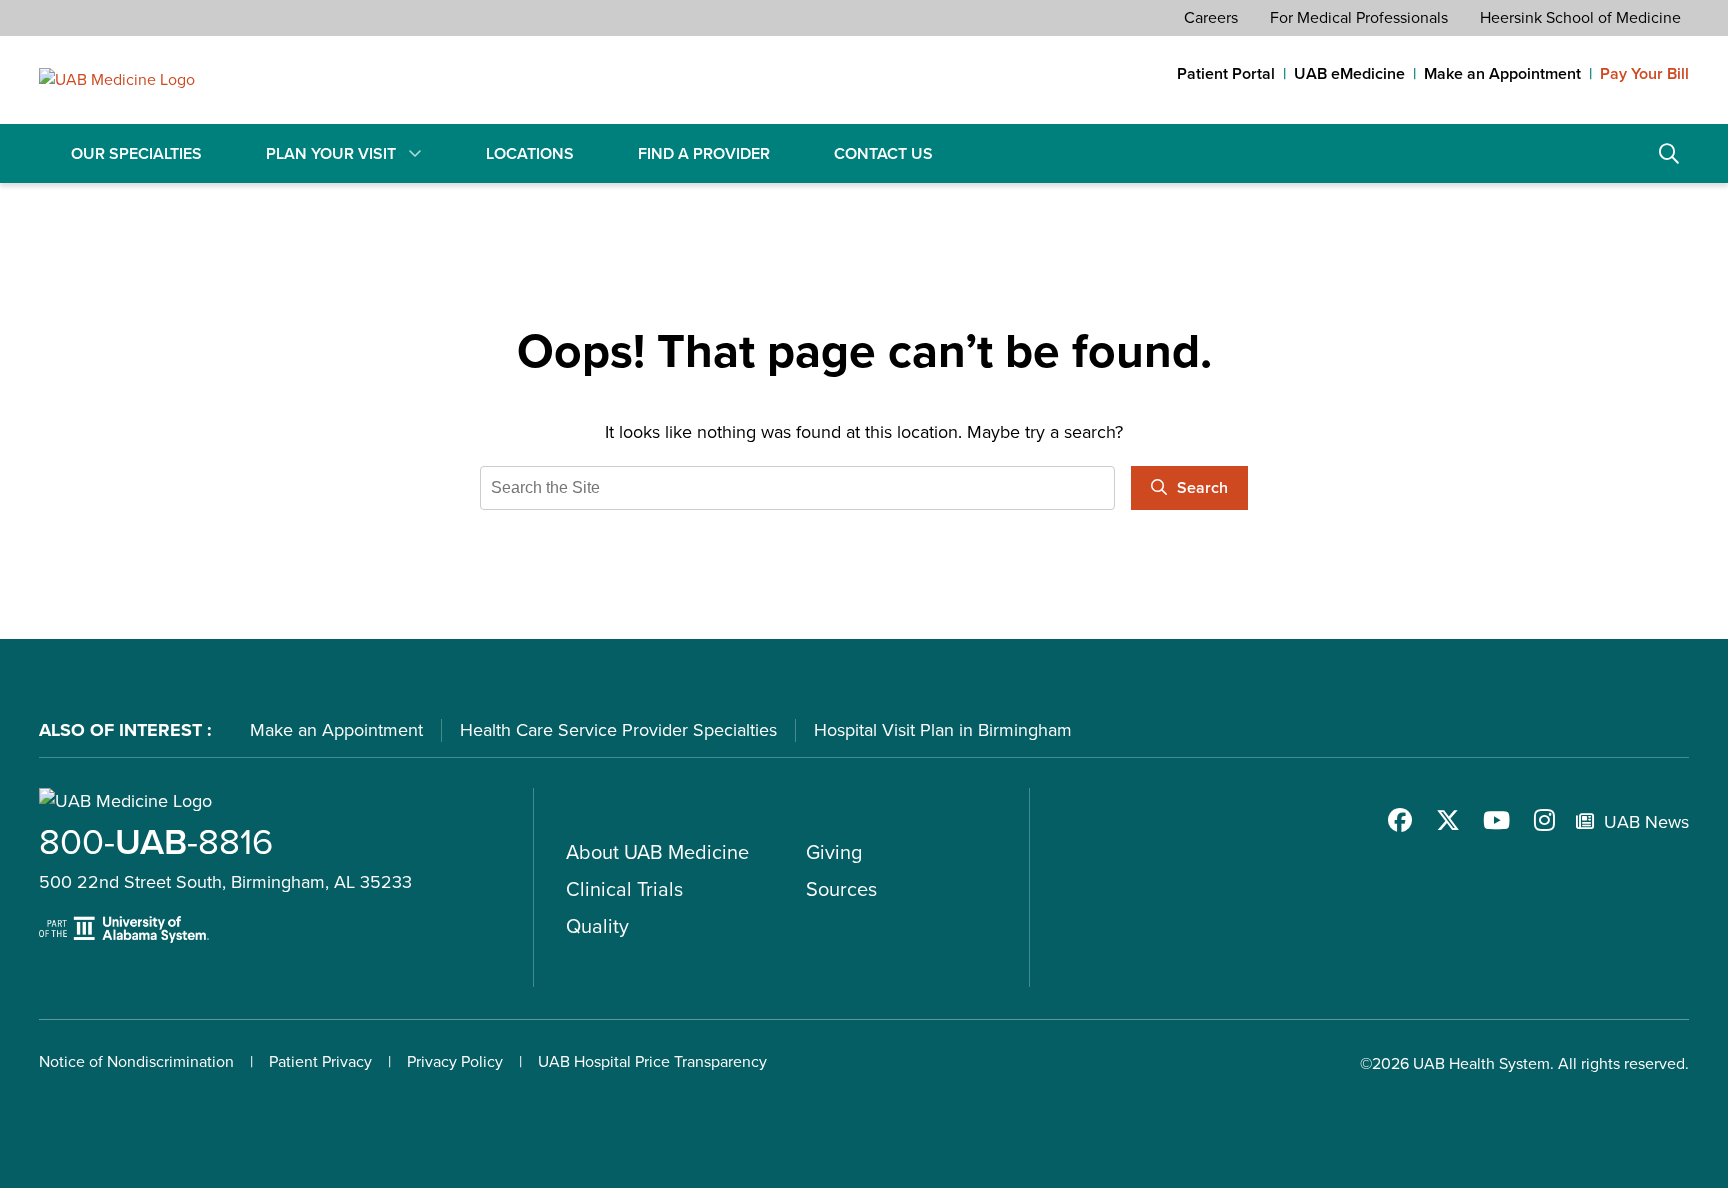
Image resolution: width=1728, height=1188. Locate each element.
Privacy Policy (455, 1061)
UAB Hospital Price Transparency (652, 1061)
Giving (834, 852)
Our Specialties (136, 153)
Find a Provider (704, 153)
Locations (530, 153)
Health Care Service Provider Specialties (618, 730)
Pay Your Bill (1644, 74)
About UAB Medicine (657, 852)
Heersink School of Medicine (1580, 17)
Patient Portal (1226, 74)
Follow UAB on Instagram (1544, 820)
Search (1669, 154)
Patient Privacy (320, 1061)
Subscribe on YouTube (1496, 820)
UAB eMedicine (1349, 74)
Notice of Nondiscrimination (136, 1061)
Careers (1211, 17)
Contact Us (883, 153)
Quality (597, 926)
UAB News (1646, 822)
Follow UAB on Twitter (1448, 820)
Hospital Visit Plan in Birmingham (943, 730)
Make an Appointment (1502, 74)
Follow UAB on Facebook (1400, 820)
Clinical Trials (624, 889)
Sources (841, 889)
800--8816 (156, 841)
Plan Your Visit (331, 153)
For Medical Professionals (1359, 17)
